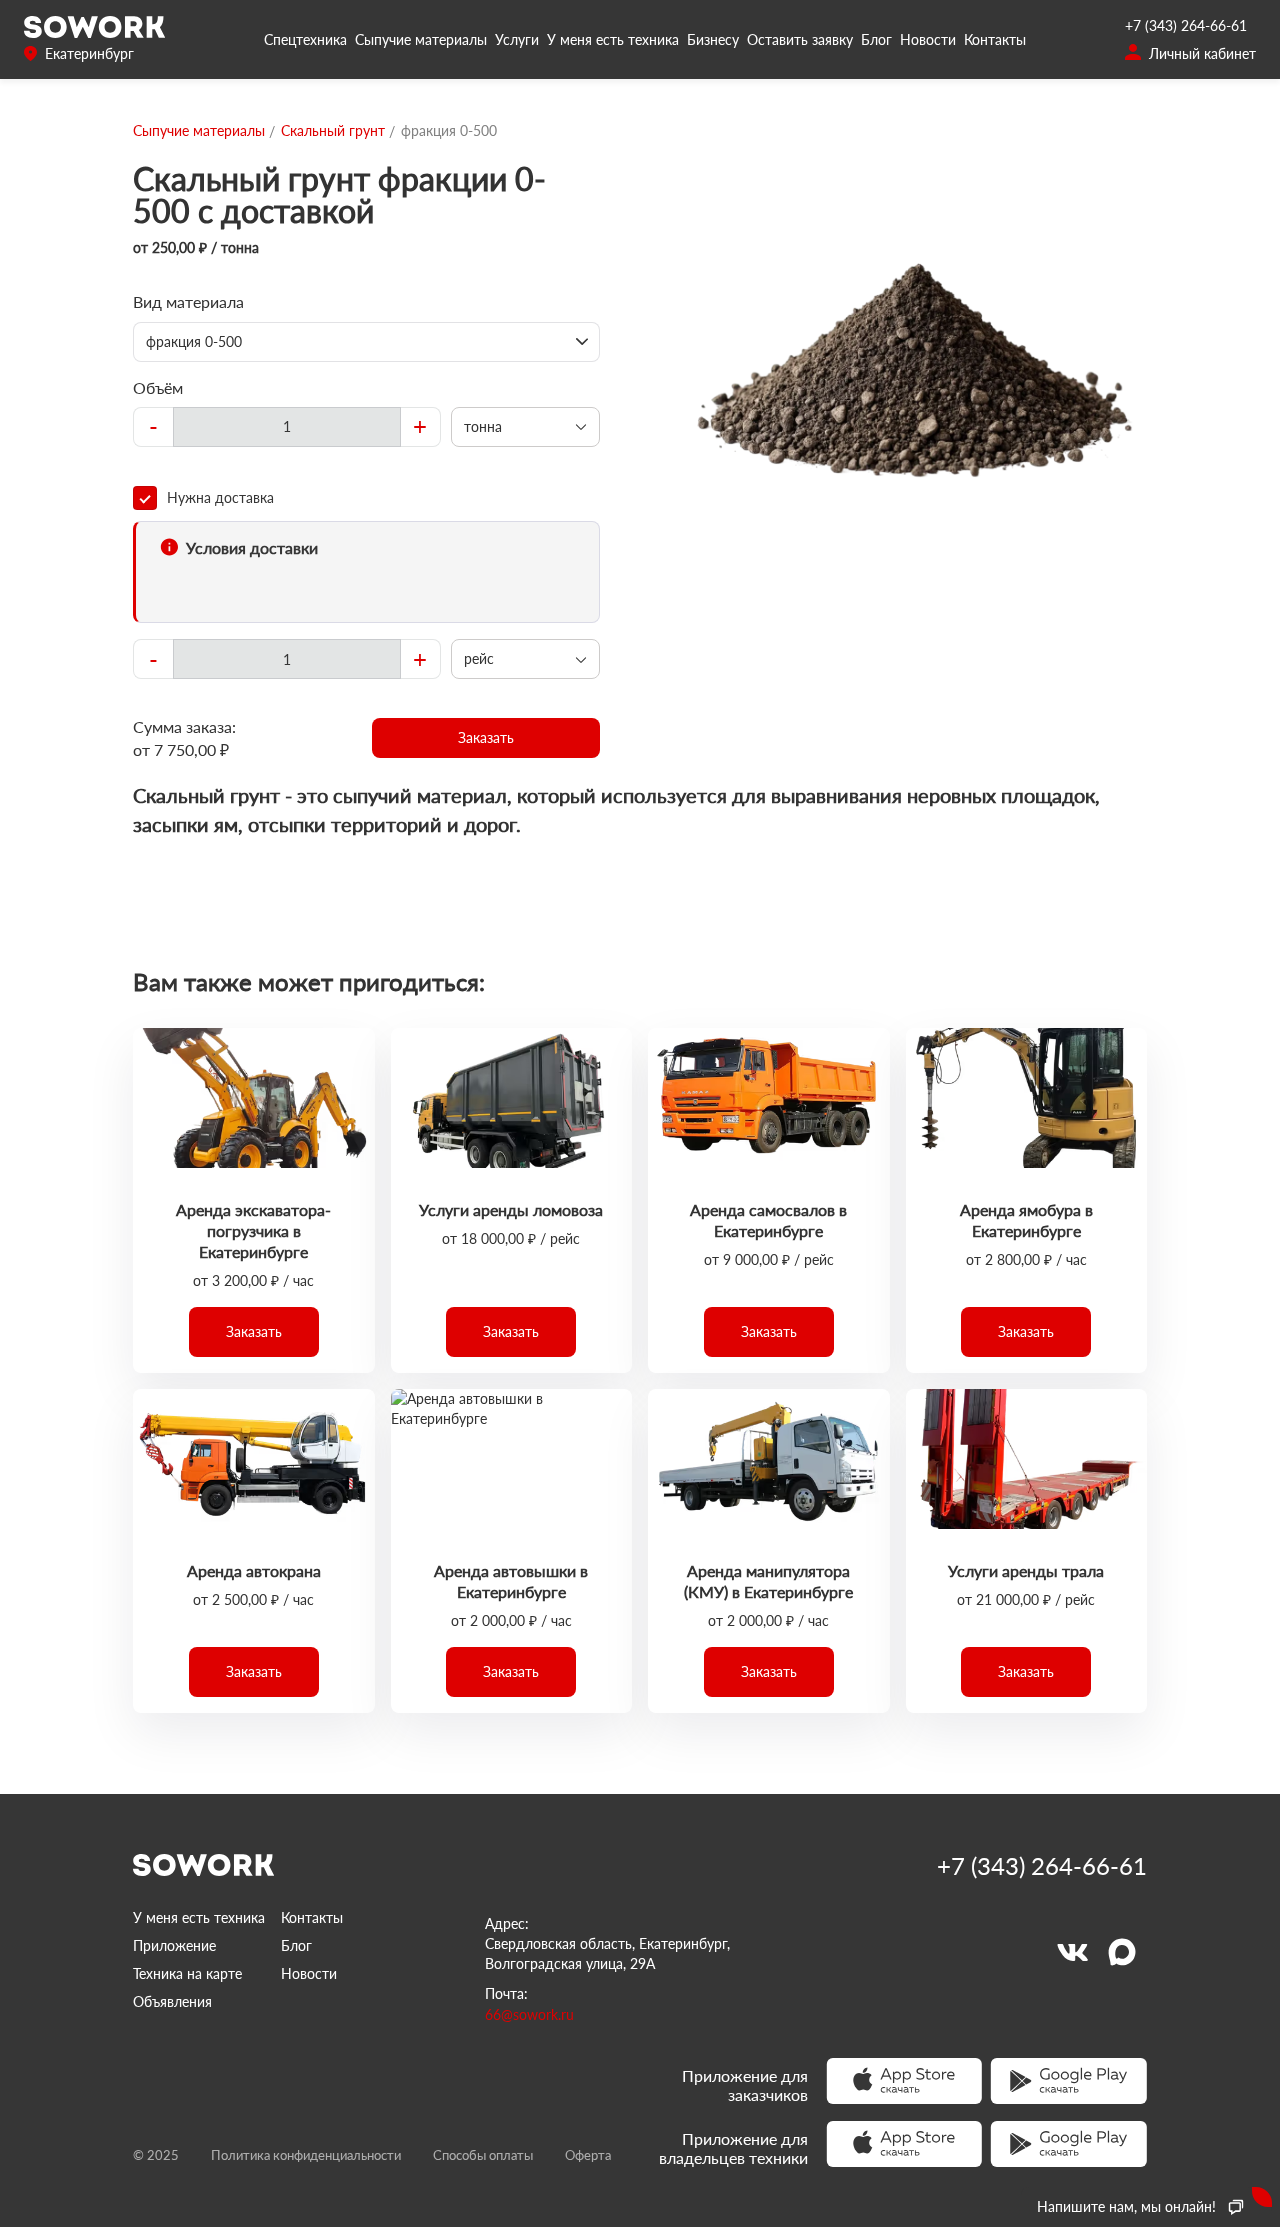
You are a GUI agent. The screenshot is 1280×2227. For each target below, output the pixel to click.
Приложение (174, 1945)
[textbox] (287, 427)
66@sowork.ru (529, 2014)
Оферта (588, 2155)
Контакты (995, 39)
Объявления (172, 2001)
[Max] (1122, 1952)
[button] (486, 738)
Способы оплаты (483, 2155)
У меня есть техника (613, 39)
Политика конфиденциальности (306, 2155)
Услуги (517, 39)
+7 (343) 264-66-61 (1186, 25)
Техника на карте (187, 1973)
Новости (928, 39)
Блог (876, 39)
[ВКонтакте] (1072, 1952)
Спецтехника (305, 39)
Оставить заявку (800, 39)
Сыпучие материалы (421, 39)
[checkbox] (366, 498)
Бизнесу (713, 39)
